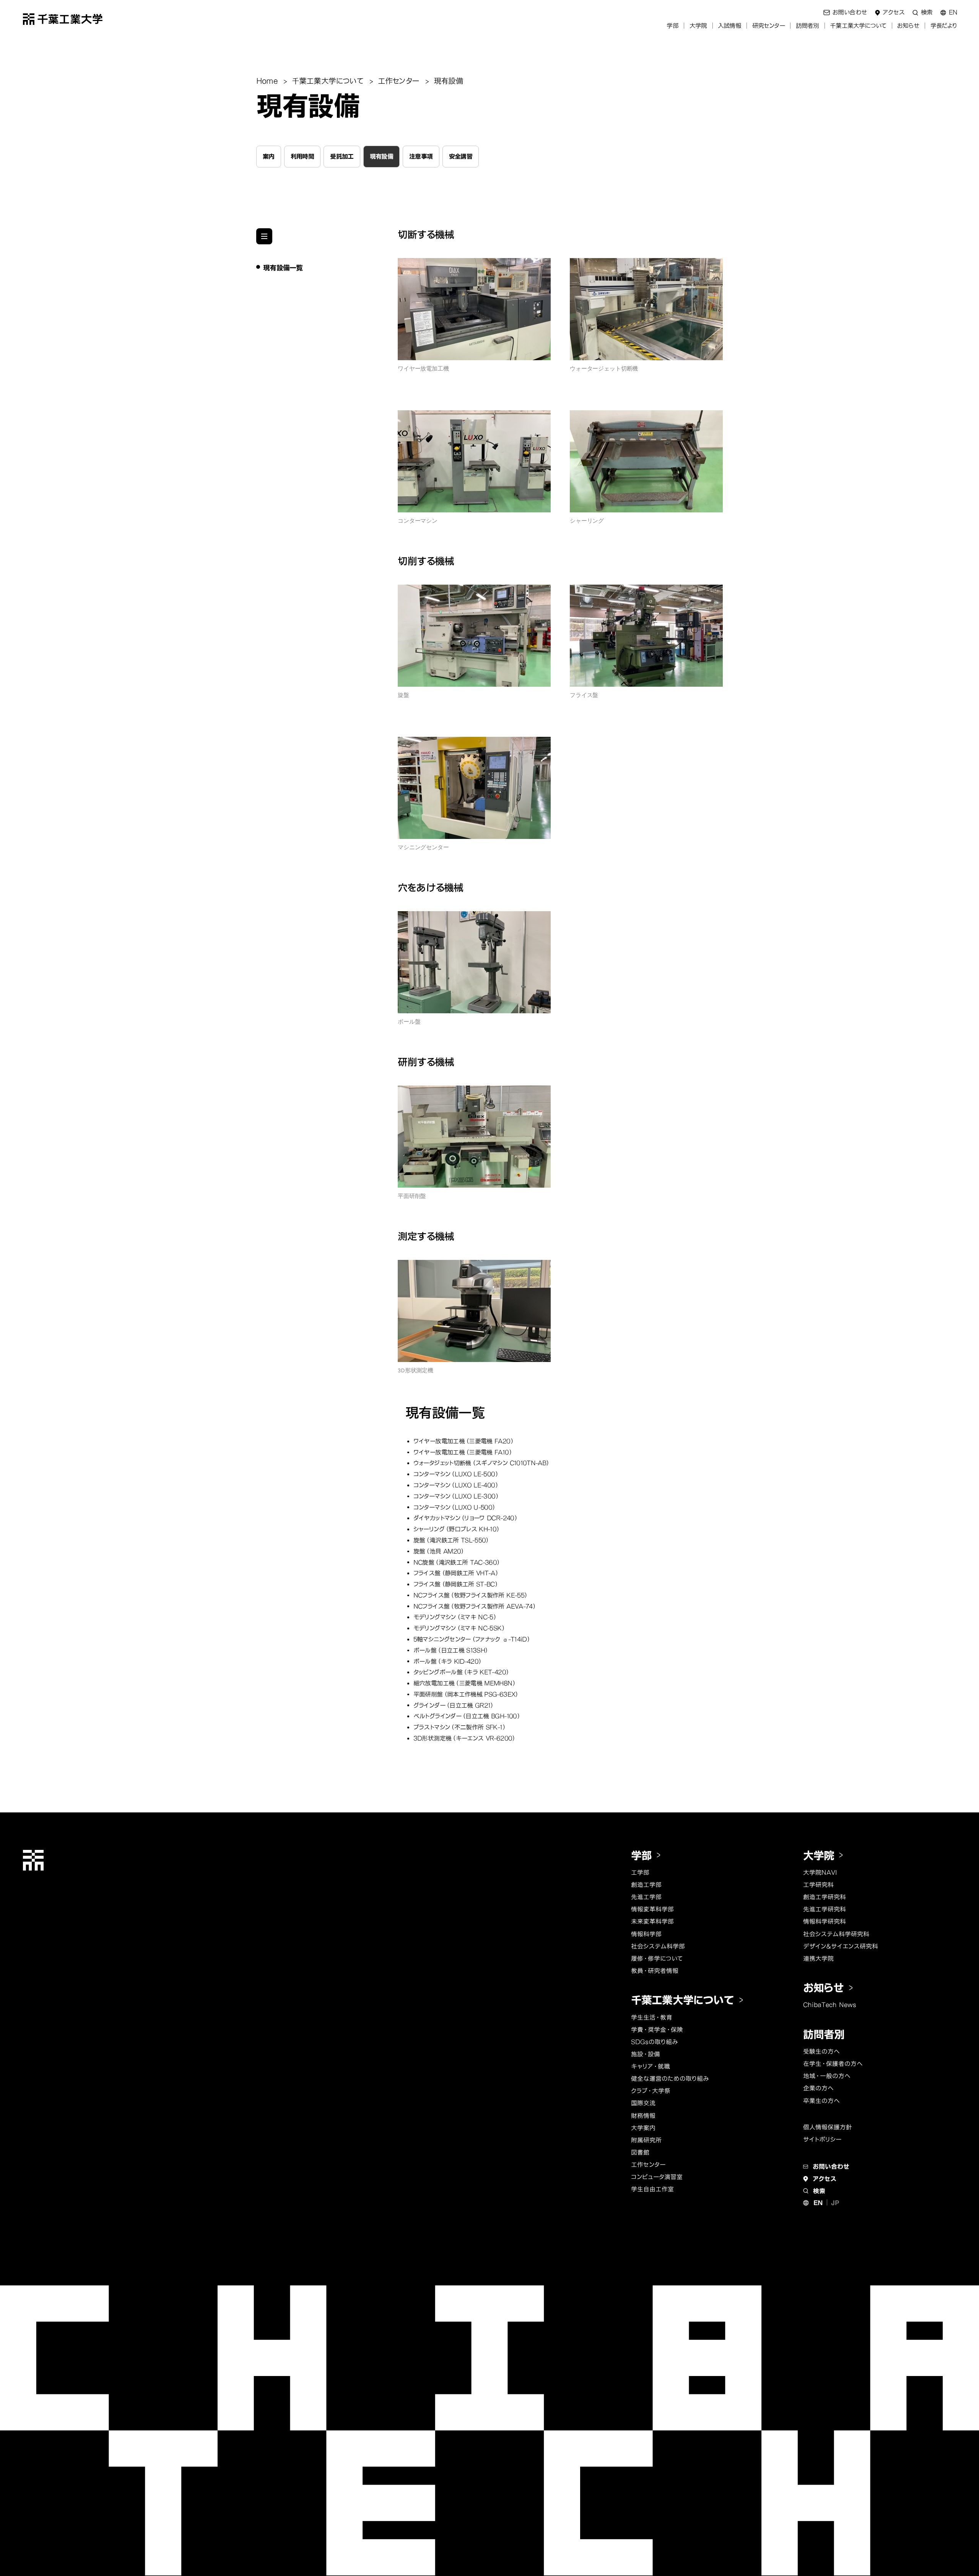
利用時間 (302, 156)
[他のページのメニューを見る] (264, 236)
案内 (269, 156)
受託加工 (342, 156)
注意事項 (421, 156)
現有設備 (381, 156)
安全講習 (461, 156)
